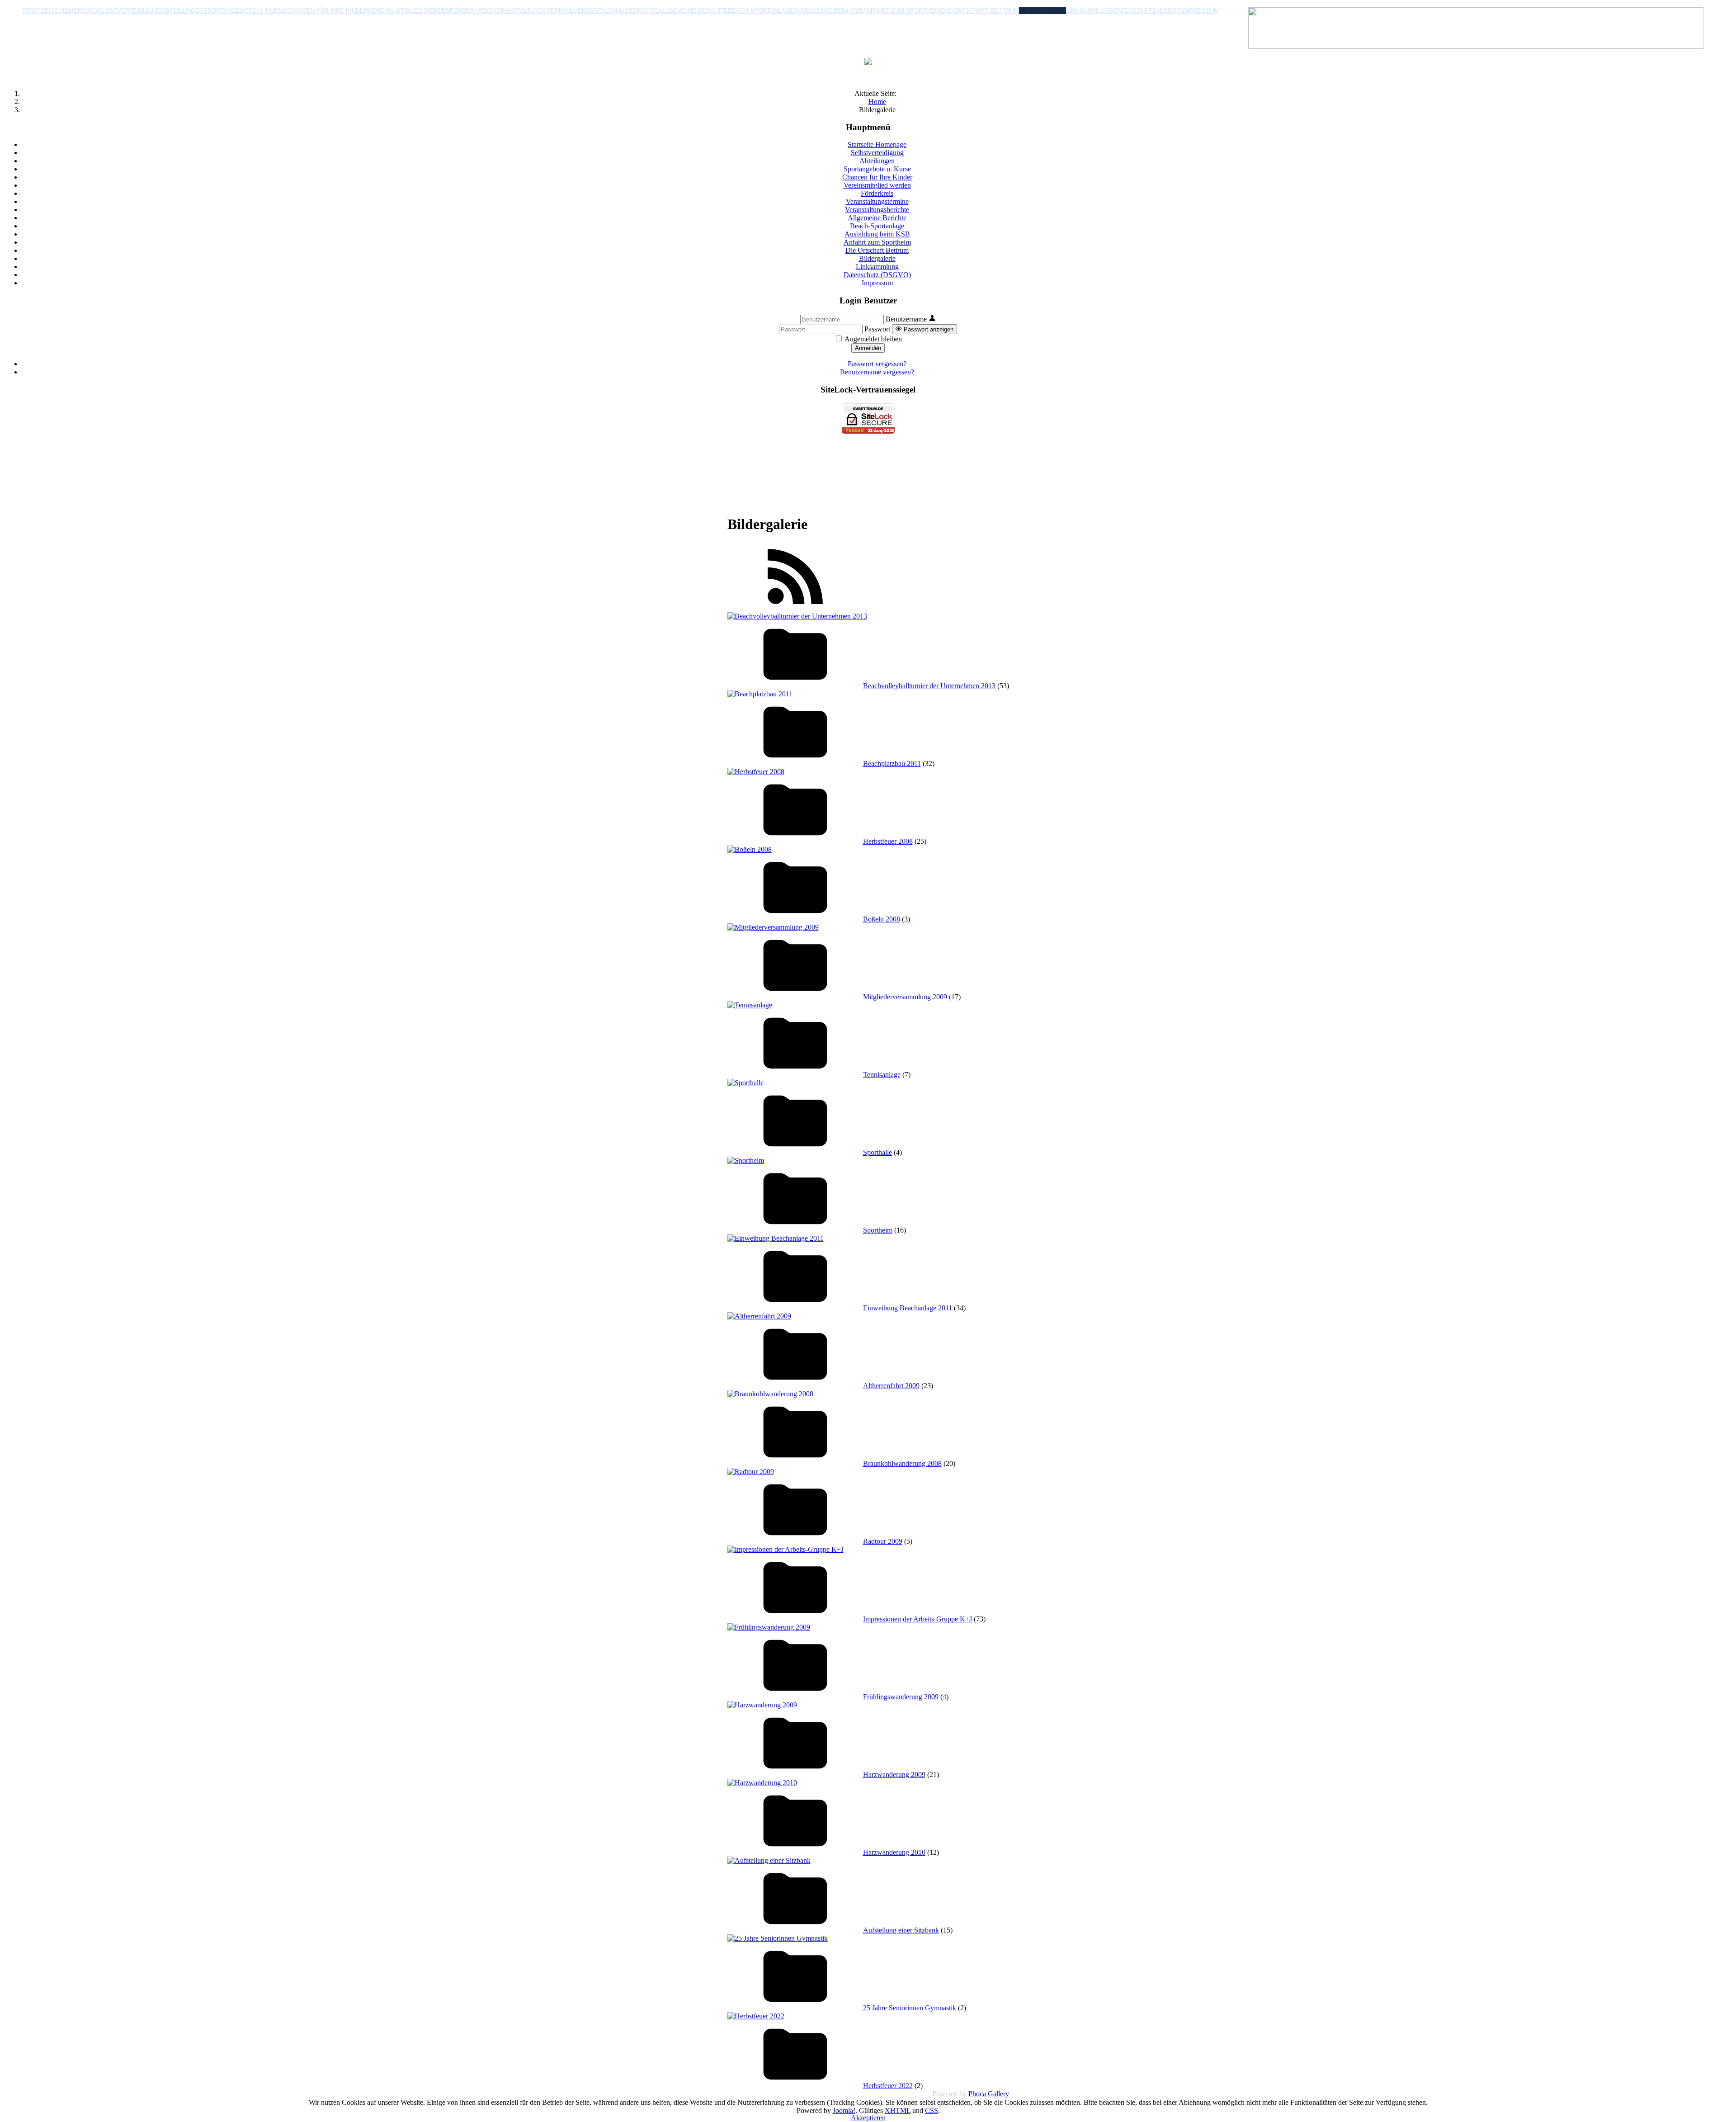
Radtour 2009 (883, 1541)
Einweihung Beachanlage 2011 (908, 1308)
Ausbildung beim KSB (828, 11)
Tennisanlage (882, 1075)
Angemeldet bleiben (873, 339)
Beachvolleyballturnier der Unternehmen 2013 (929, 686)
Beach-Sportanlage (761, 11)
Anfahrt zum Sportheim (902, 11)
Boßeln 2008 (882, 919)
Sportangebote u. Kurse (245, 11)
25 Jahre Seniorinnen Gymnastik (910, 2008)
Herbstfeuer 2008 (888, 841)
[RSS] (795, 608)
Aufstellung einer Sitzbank (901, 1930)
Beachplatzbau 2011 (892, 763)
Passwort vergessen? (877, 364)
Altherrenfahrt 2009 (891, 1386)
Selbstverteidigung (128, 11)
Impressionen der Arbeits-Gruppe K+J (918, 1619)
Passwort (877, 329)
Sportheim (878, 1230)
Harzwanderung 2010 (894, 1852)
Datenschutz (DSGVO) (1148, 11)
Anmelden (868, 348)
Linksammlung (1090, 11)
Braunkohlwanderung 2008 (902, 1463)
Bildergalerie (1043, 11)
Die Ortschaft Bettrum (980, 11)
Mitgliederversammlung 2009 (905, 997)
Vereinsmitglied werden (409, 11)
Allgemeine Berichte (693, 11)
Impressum (1201, 11)
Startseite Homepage (58, 11)
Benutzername (906, 319)
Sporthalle (877, 1152)
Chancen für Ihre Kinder (327, 11)
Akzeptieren (868, 2118)
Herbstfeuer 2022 (888, 2086)
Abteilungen (183, 11)
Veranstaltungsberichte (616, 11)
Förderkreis (471, 11)
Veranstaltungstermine (533, 11)
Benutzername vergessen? (877, 372)
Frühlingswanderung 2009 (901, 1697)
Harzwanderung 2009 (894, 1775)
